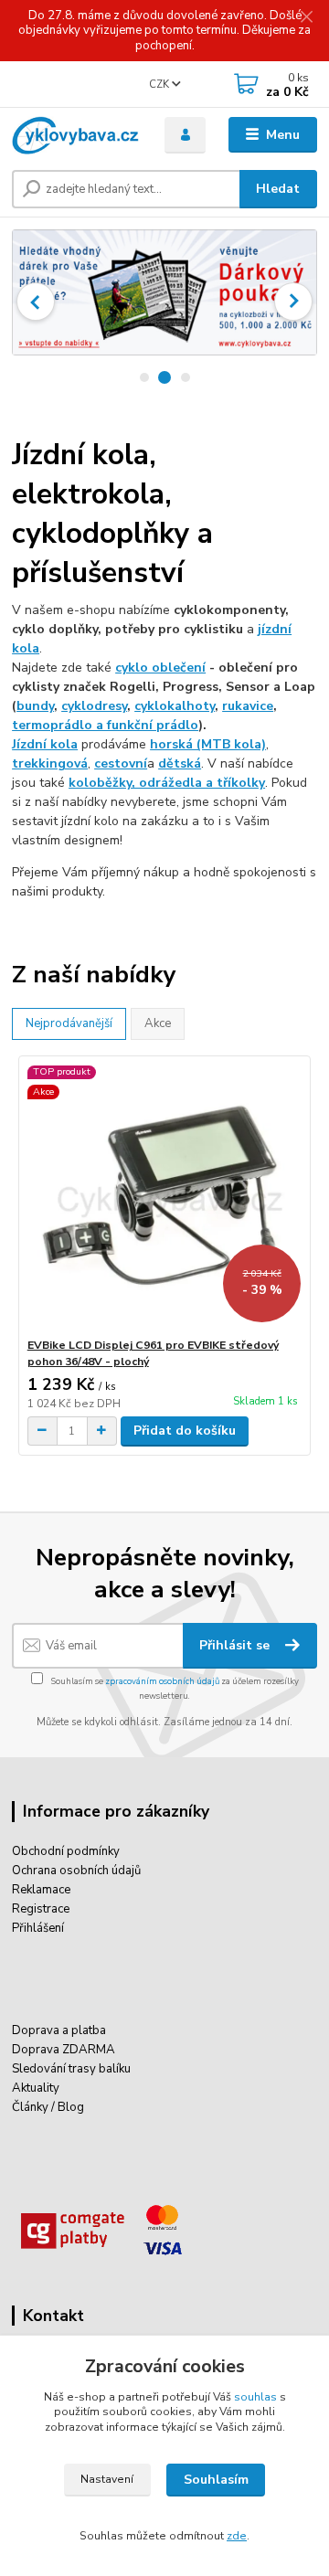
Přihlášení (38, 1928)
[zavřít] (306, 18)
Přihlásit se (236, 1645)
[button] (36, 302)
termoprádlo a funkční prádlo (105, 725)
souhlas (255, 2397)
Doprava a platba (59, 2030)
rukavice (248, 706)
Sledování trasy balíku (71, 2069)
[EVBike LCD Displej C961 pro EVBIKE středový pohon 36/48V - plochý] (165, 1197)
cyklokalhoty (175, 706)
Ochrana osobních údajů (76, 1871)
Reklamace (41, 1890)
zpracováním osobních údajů (162, 1681)
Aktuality (36, 2088)
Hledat (278, 189)
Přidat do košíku (185, 1431)
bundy (35, 706)
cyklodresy (94, 706)
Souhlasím (216, 2480)
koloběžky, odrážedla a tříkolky (167, 783)
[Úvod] (75, 135)
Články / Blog (48, 2107)
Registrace (41, 1909)
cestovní (121, 763)
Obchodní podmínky (66, 1851)
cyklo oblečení (160, 668)
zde (237, 2536)
